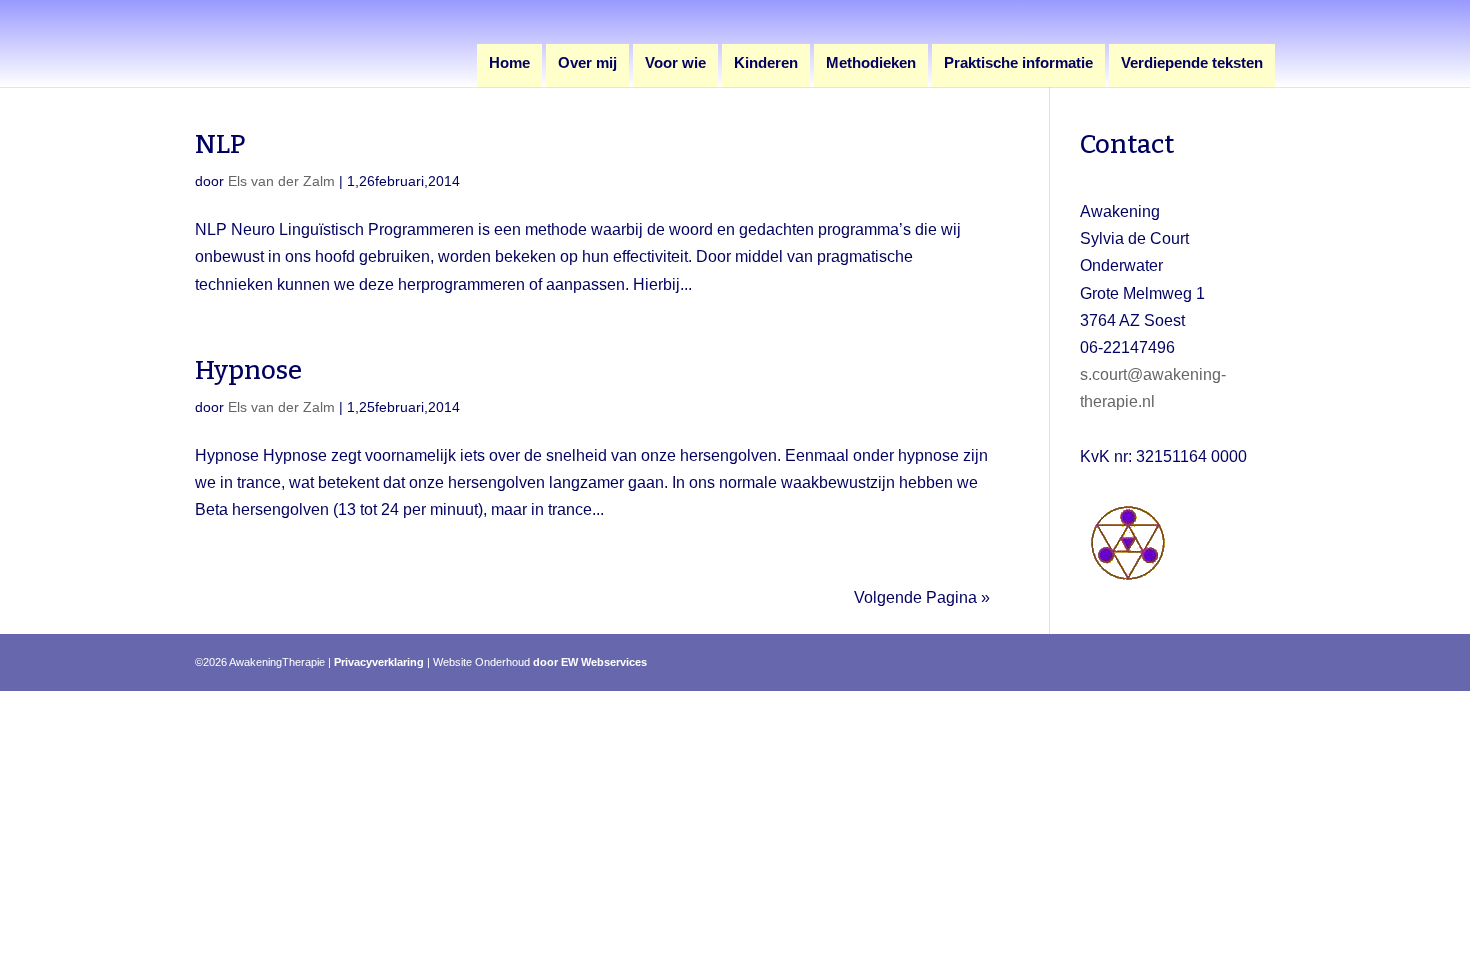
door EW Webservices (590, 662)
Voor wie (675, 63)
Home (509, 63)
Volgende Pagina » (922, 597)
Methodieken (871, 63)
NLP (220, 144)
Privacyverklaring (379, 662)
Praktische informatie (1018, 63)
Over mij (587, 63)
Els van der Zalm (281, 181)
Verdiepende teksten (1192, 63)
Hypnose (248, 370)
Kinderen (766, 63)
